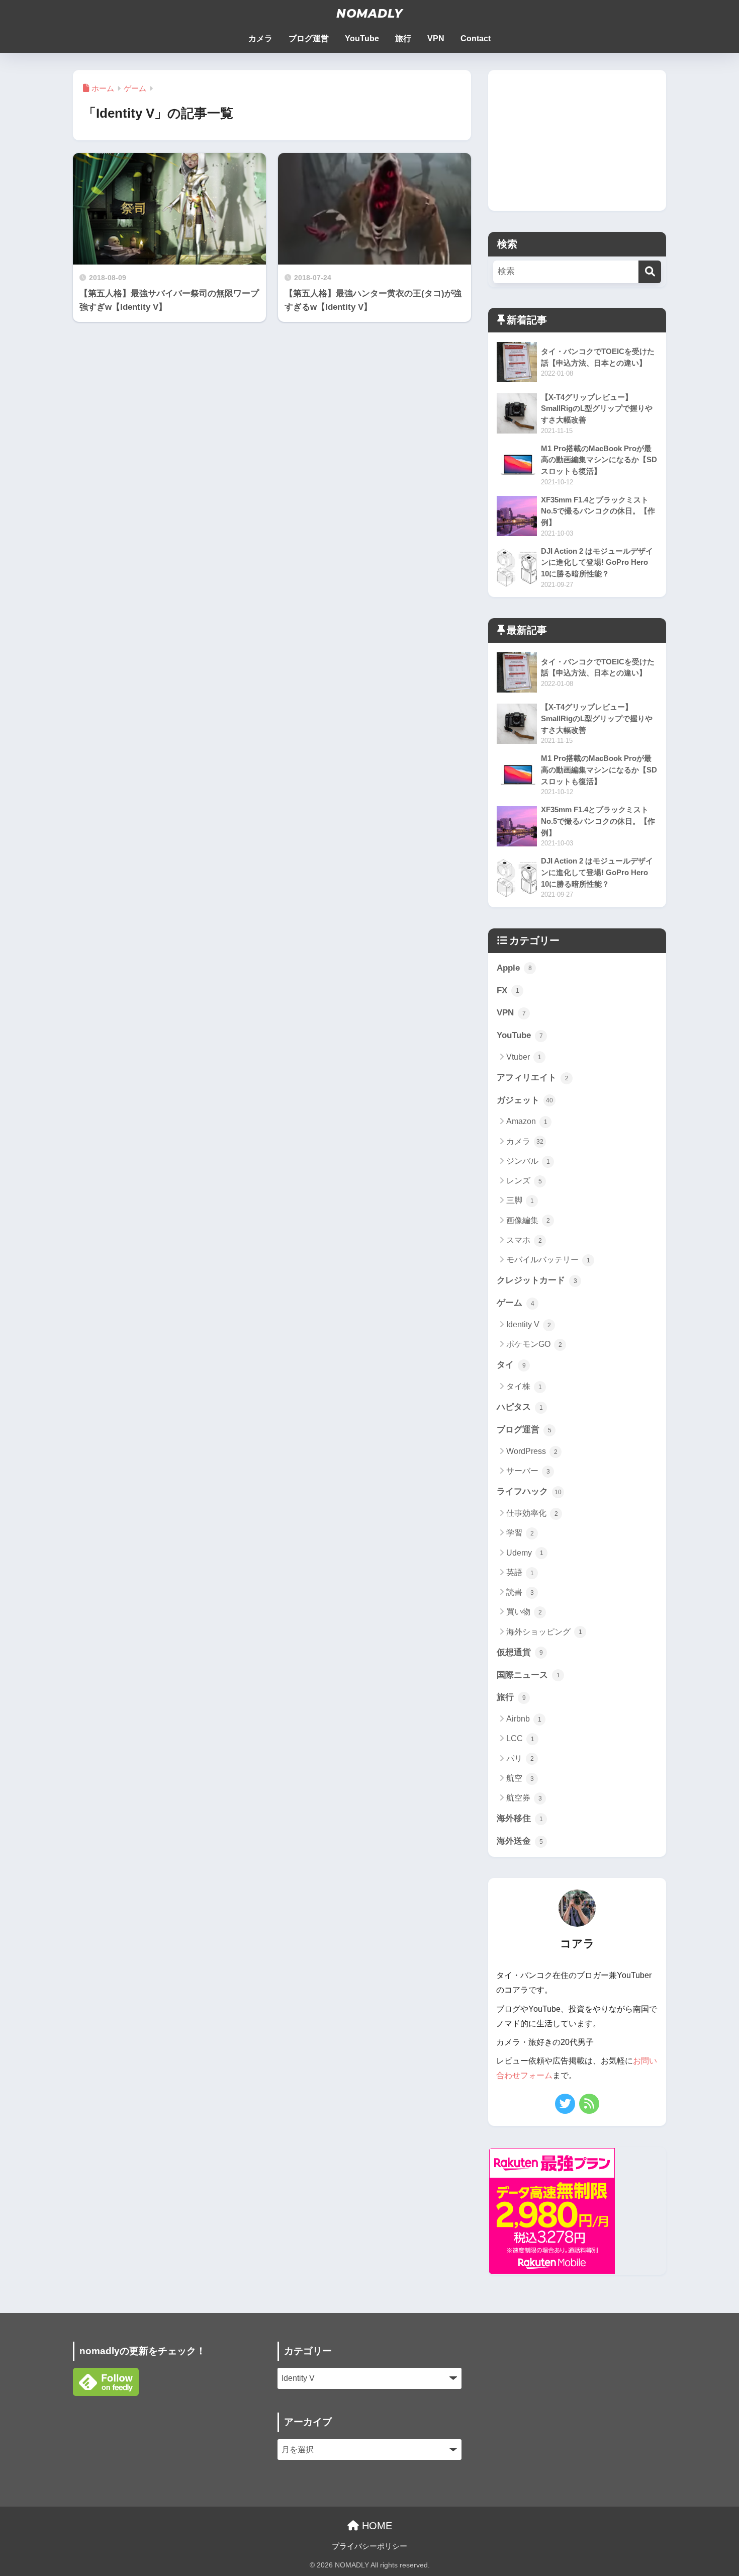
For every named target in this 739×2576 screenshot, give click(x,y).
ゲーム (516, 1303)
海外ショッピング (544, 1632)
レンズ (524, 1181)
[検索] (650, 272)
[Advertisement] (577, 140)
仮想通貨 (520, 1652)
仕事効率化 (532, 1513)
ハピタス (520, 1407)
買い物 (524, 1612)
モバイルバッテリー (548, 1260)
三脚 (520, 1200)
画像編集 (528, 1220)
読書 (520, 1592)
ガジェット (525, 1100)
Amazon (527, 1121)
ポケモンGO (534, 1344)
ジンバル (528, 1161)
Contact (476, 38)
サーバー (528, 1471)
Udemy (525, 1553)
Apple (514, 968)
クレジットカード (537, 1280)
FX (508, 991)
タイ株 (524, 1386)
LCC (520, 1738)
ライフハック (529, 1491)
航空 (520, 1778)
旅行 (403, 38)
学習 (520, 1533)
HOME (376, 2526)
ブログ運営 (309, 38)
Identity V (529, 1324)
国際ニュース (528, 1675)
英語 (520, 1572)
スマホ (524, 1240)
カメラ (260, 38)
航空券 (524, 1798)
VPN (436, 38)
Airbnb (524, 1719)
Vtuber (524, 1057)
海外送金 (520, 1841)
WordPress (532, 1451)
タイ (511, 1365)
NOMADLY (369, 14)
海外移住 (520, 1818)
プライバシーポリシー (369, 2546)
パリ (520, 1758)
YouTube (362, 38)
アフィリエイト (533, 1078)
